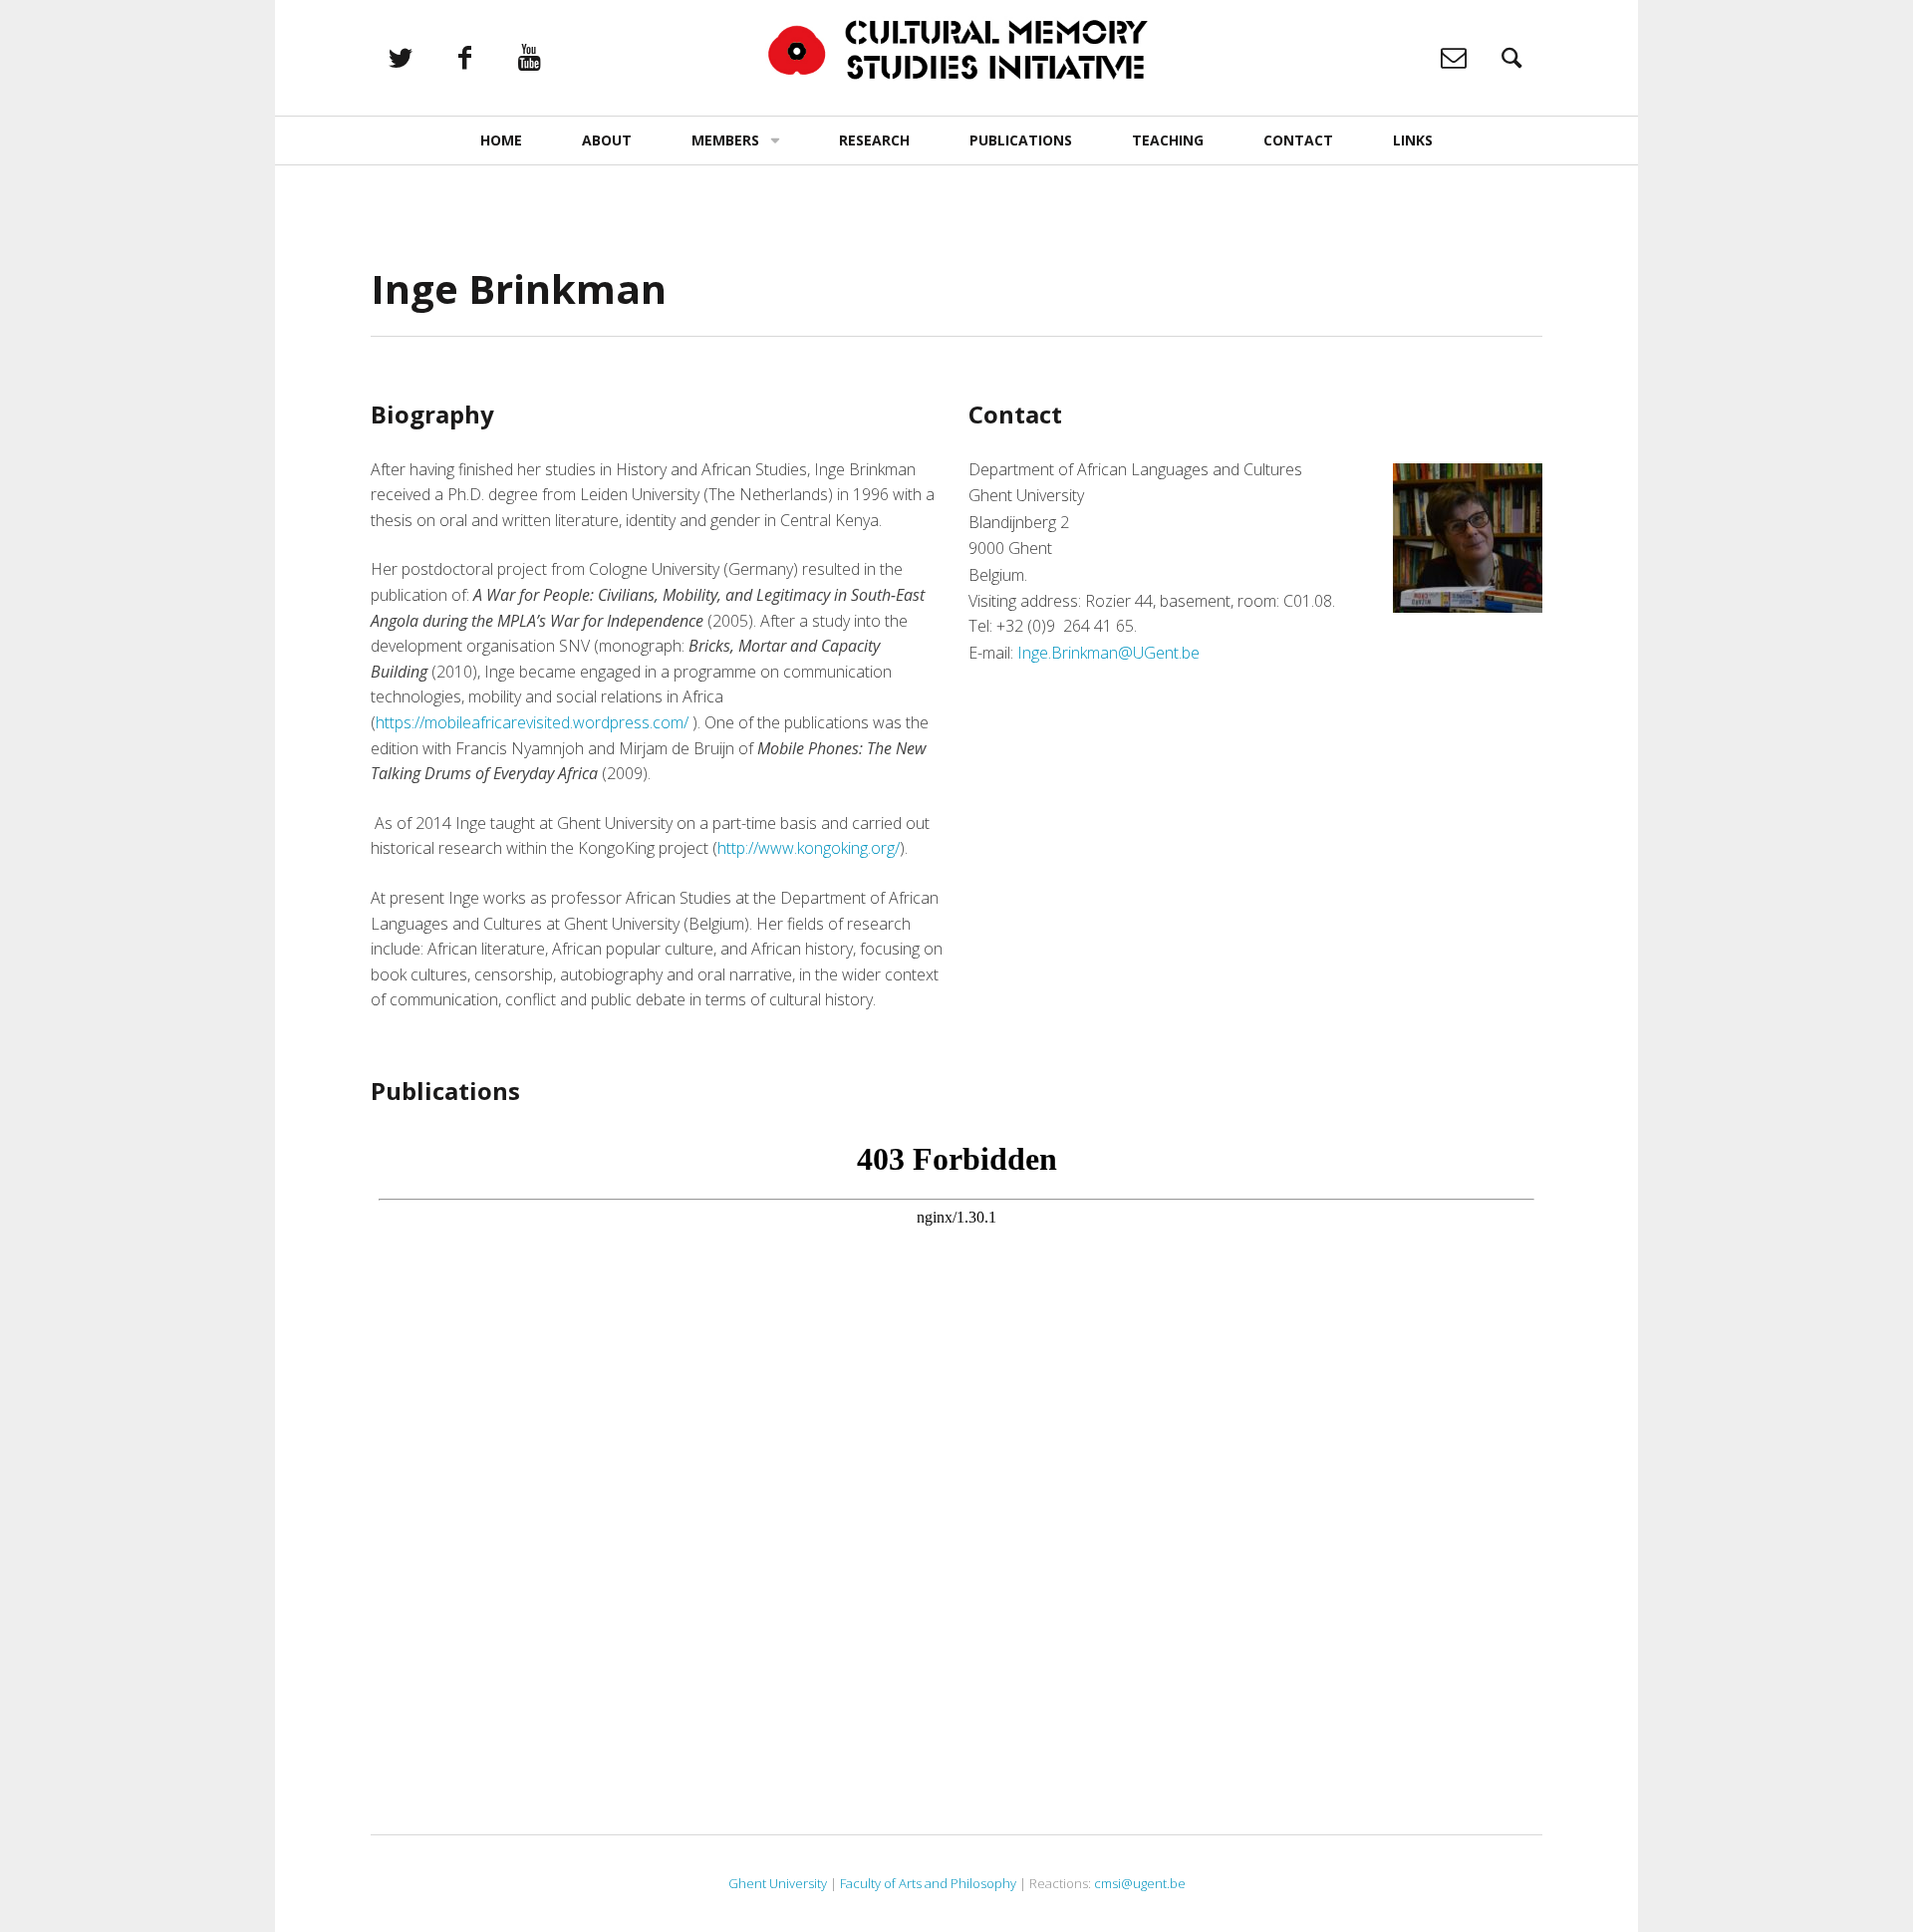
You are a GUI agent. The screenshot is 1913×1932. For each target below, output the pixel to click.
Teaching (1168, 140)
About (607, 140)
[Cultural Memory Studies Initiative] (956, 50)
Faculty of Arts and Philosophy (928, 1883)
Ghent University (778, 1883)
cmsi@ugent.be (1140, 1883)
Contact (1298, 140)
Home (501, 140)
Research (874, 140)
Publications (1021, 140)
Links (1413, 140)
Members (725, 140)
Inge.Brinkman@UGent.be (1108, 653)
